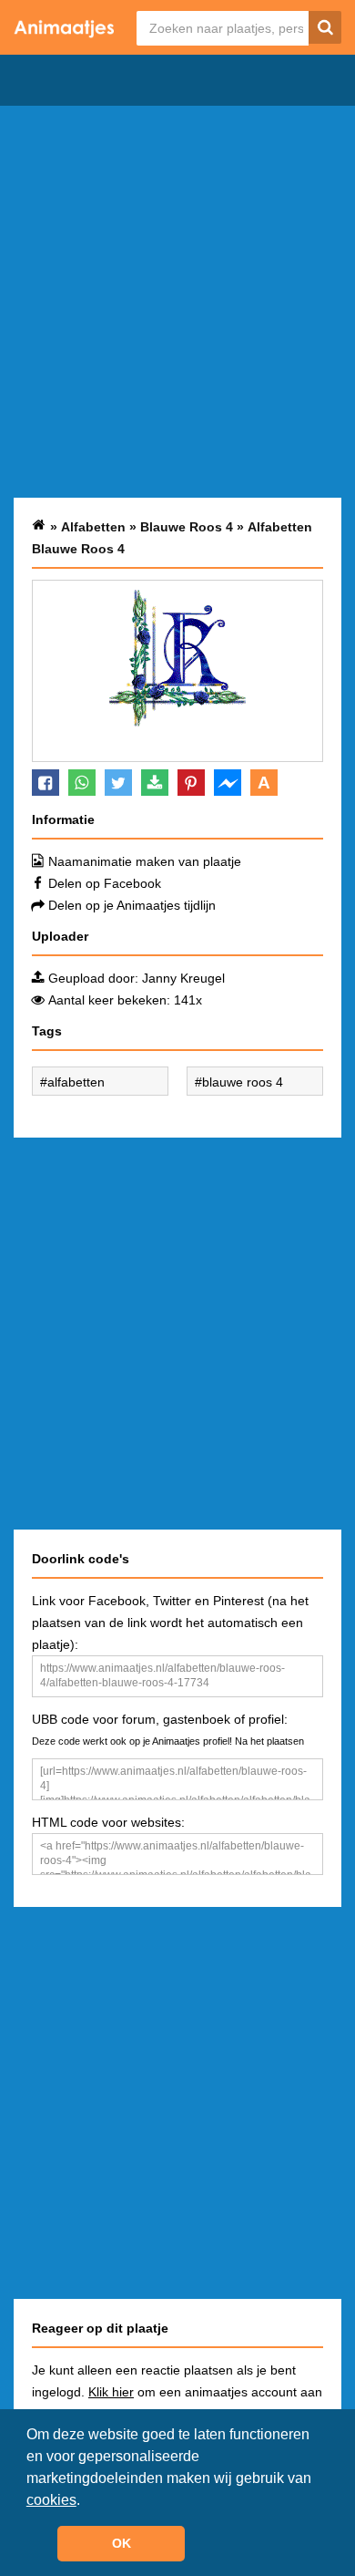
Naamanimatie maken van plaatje (145, 861)
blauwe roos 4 (243, 1082)
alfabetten (76, 1082)
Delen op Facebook (105, 883)
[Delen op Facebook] (46, 783)
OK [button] (122, 2543)
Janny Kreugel (183, 978)
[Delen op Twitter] (118, 783)
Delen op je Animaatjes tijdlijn (132, 905)
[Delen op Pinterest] (191, 783)
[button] (86, 2501)
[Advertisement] (177, 302)
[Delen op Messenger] (228, 783)
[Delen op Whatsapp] (82, 783)
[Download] (155, 783)
